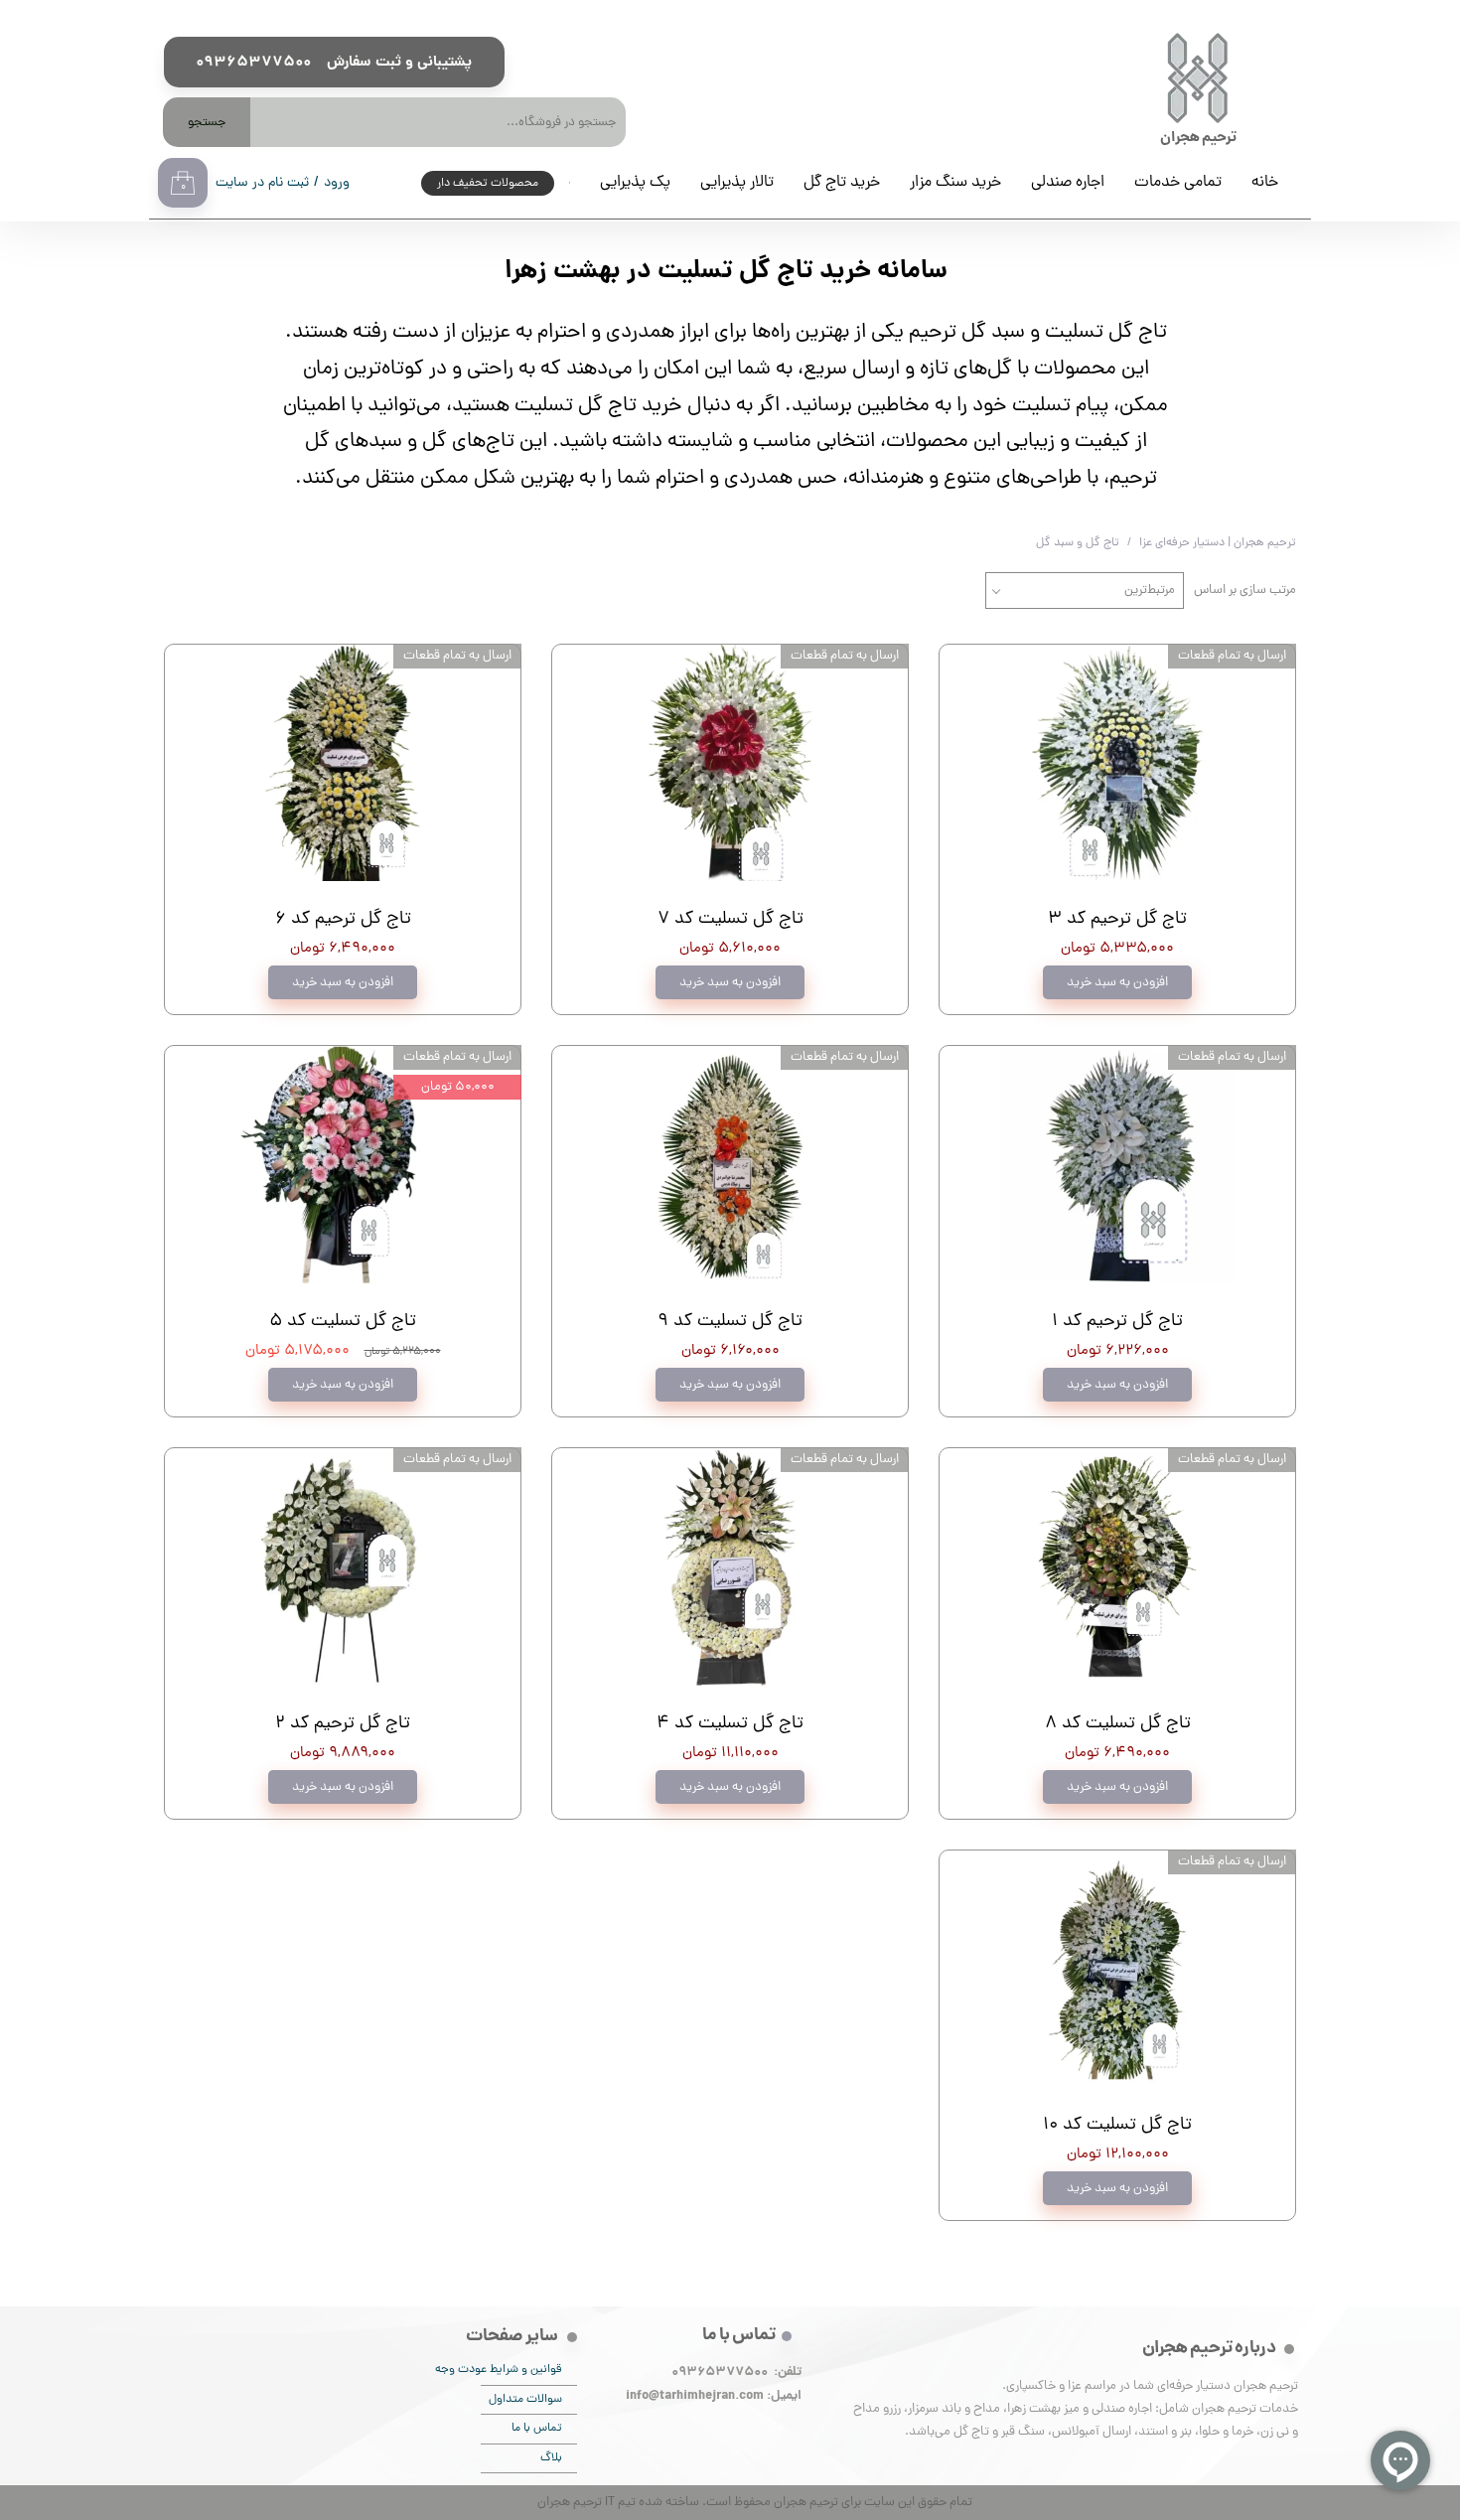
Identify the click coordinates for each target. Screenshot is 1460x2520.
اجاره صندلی (1068, 183)
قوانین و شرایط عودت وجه (521, 2370)
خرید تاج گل (842, 183)
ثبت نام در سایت (262, 183)
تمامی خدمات (1178, 183)
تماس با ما (537, 2429)
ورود (337, 183)
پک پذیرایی (635, 183)
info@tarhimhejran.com (695, 2396)
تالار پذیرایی (737, 183)
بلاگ (551, 2458)
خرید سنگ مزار (955, 183)
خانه (1265, 183)
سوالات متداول (525, 2400)
